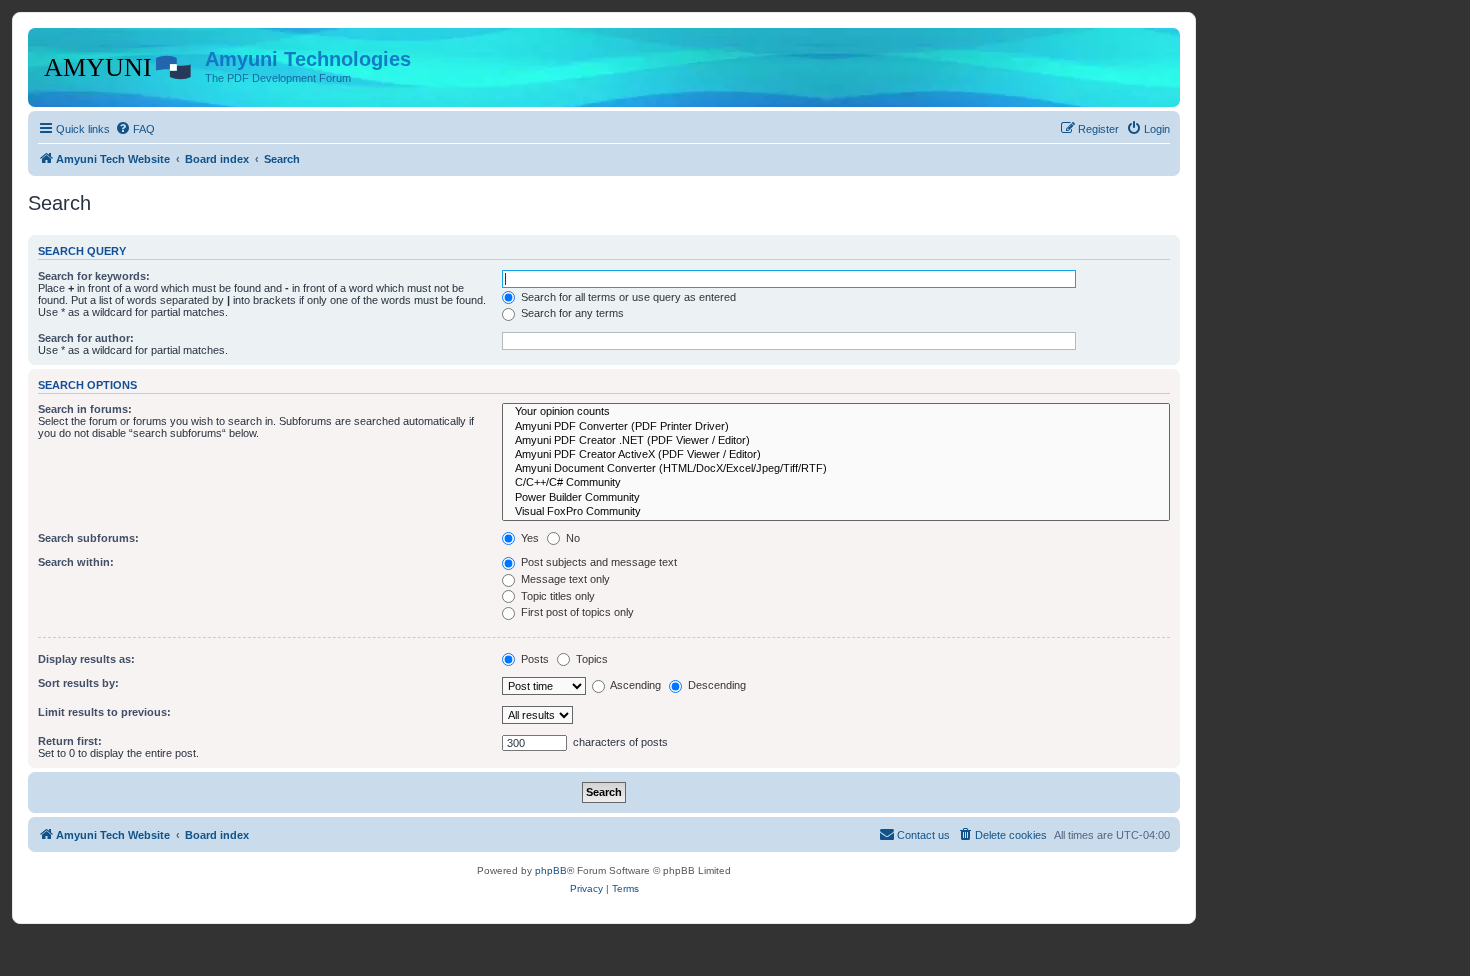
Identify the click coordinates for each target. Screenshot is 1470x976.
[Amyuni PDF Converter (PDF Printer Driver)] (836, 427)
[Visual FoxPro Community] (836, 512)
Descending (715, 685)
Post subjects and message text (597, 562)
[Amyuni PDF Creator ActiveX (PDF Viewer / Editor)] (836, 455)
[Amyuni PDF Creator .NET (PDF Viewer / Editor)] (836, 441)
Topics (590, 659)
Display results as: (86, 659)
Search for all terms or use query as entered (627, 297)
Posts (533, 659)
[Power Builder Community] (836, 498)
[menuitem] (135, 129)
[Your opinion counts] (836, 412)
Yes (528, 538)
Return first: (70, 741)
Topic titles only (556, 596)
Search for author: (86, 338)
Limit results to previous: (104, 712)
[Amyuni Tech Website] (119, 65)
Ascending (634, 685)
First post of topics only (576, 612)
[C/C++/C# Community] (836, 483)
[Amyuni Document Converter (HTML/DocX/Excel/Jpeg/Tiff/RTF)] (836, 469)
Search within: (76, 562)
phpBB (551, 870)
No (571, 538)
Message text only (564, 579)
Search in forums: (85, 409)
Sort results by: (78, 683)
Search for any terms (571, 313)
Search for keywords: (94, 276)
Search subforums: (88, 538)
